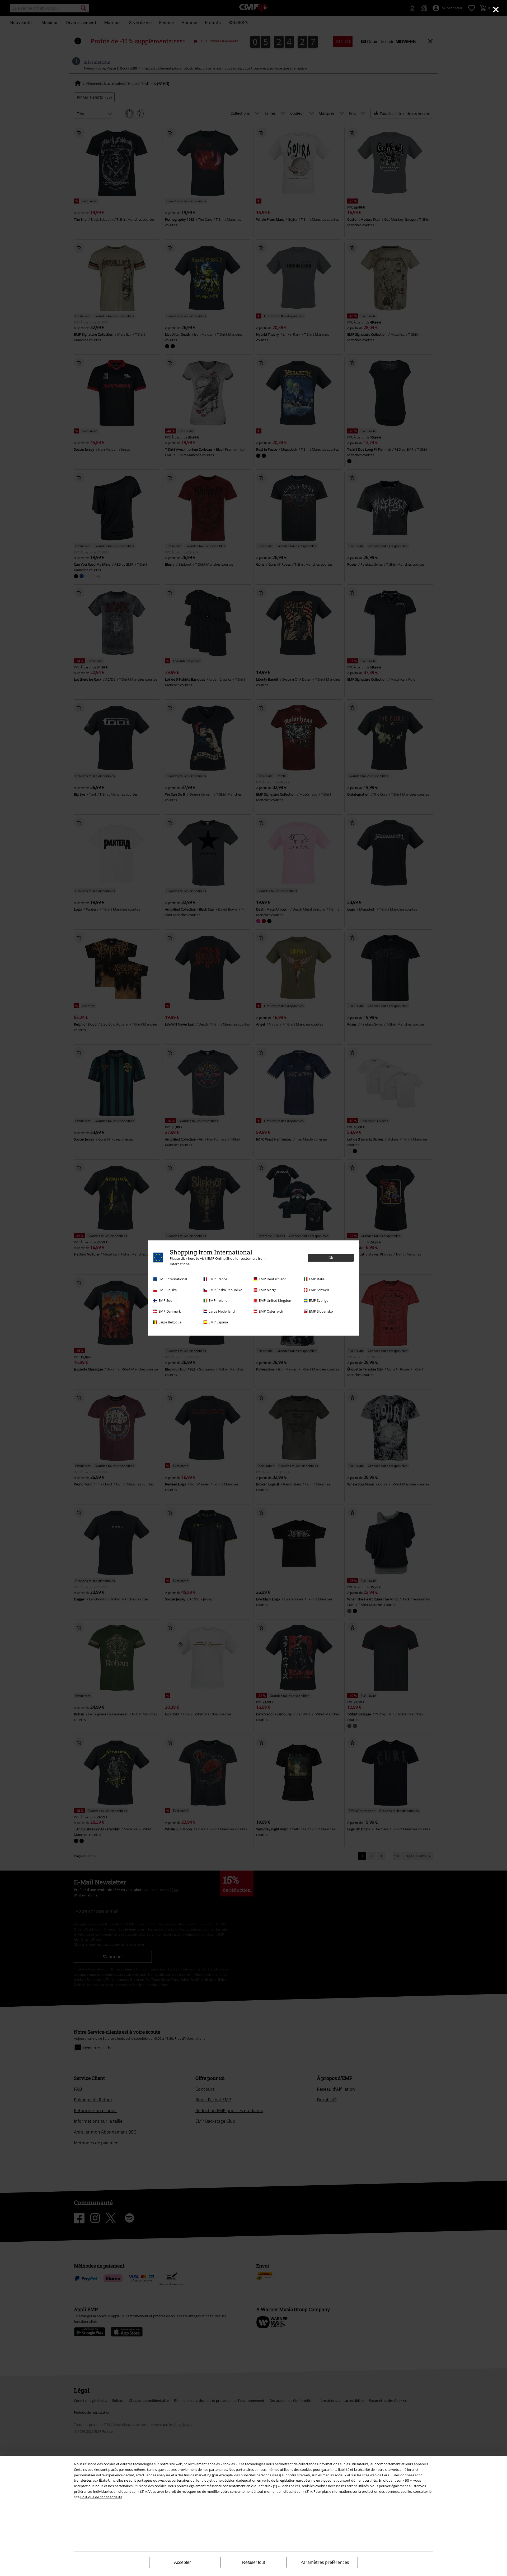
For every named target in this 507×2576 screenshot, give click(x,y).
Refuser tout (253, 2562)
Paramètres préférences (325, 2562)
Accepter (182, 2562)
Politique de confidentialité (101, 2497)
